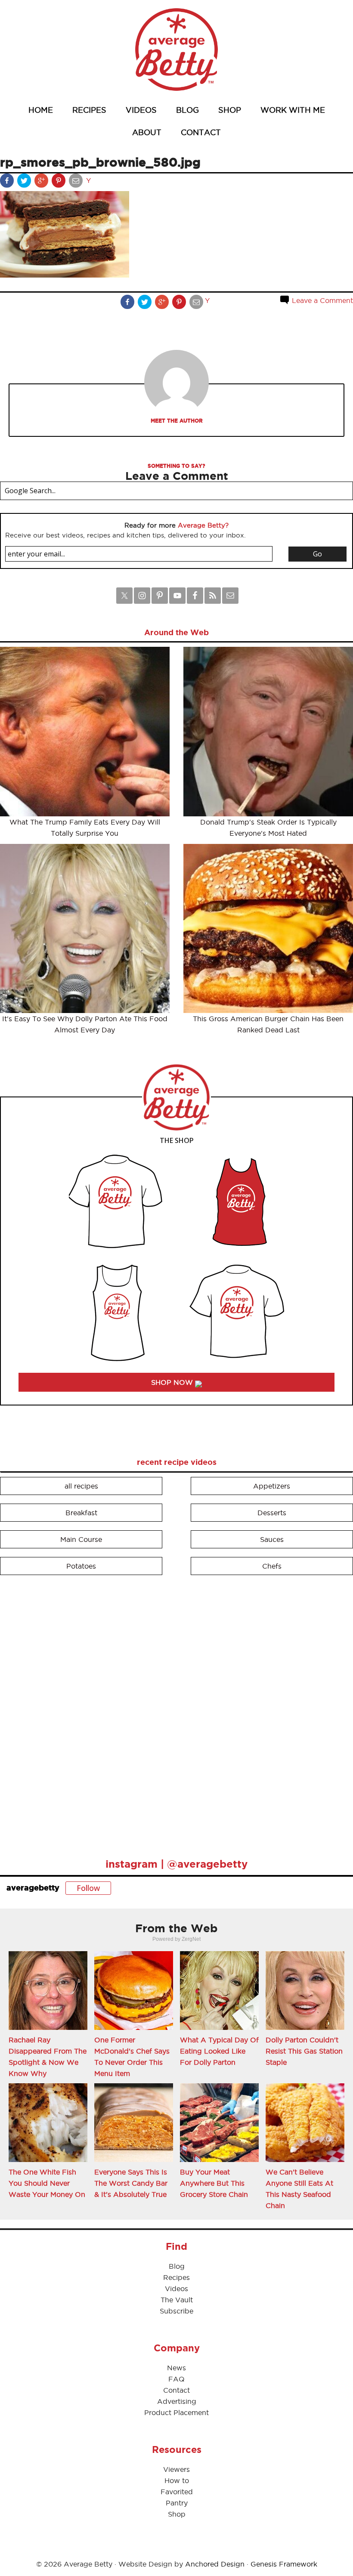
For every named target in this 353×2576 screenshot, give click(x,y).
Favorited (177, 2492)
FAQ (176, 2379)
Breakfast (81, 1513)
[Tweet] (25, 182)
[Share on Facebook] (8, 182)
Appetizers (272, 1486)
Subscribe (176, 2311)
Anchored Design (215, 2564)
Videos (176, 2289)
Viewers (176, 2469)
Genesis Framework (284, 2564)
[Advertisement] (65, 1713)
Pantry (177, 2503)
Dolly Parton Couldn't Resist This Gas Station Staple (304, 2051)
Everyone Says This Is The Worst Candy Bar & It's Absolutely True (131, 2183)
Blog (177, 2266)
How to (177, 2480)
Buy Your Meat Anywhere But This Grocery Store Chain (214, 2183)
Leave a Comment (321, 300)
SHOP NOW (173, 1382)
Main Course (81, 1539)
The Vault (177, 2300)
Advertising (177, 2401)
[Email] (77, 182)
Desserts (272, 1513)
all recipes (81, 1486)
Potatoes (81, 1566)
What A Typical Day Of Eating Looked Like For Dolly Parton (219, 2051)
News (176, 2368)
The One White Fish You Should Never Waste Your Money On (47, 2183)
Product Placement (176, 2412)
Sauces (272, 1539)
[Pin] (59, 182)
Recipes (176, 2277)
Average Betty (176, 49)
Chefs (272, 1566)
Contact (176, 2390)
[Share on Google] (42, 182)
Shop (177, 2514)
